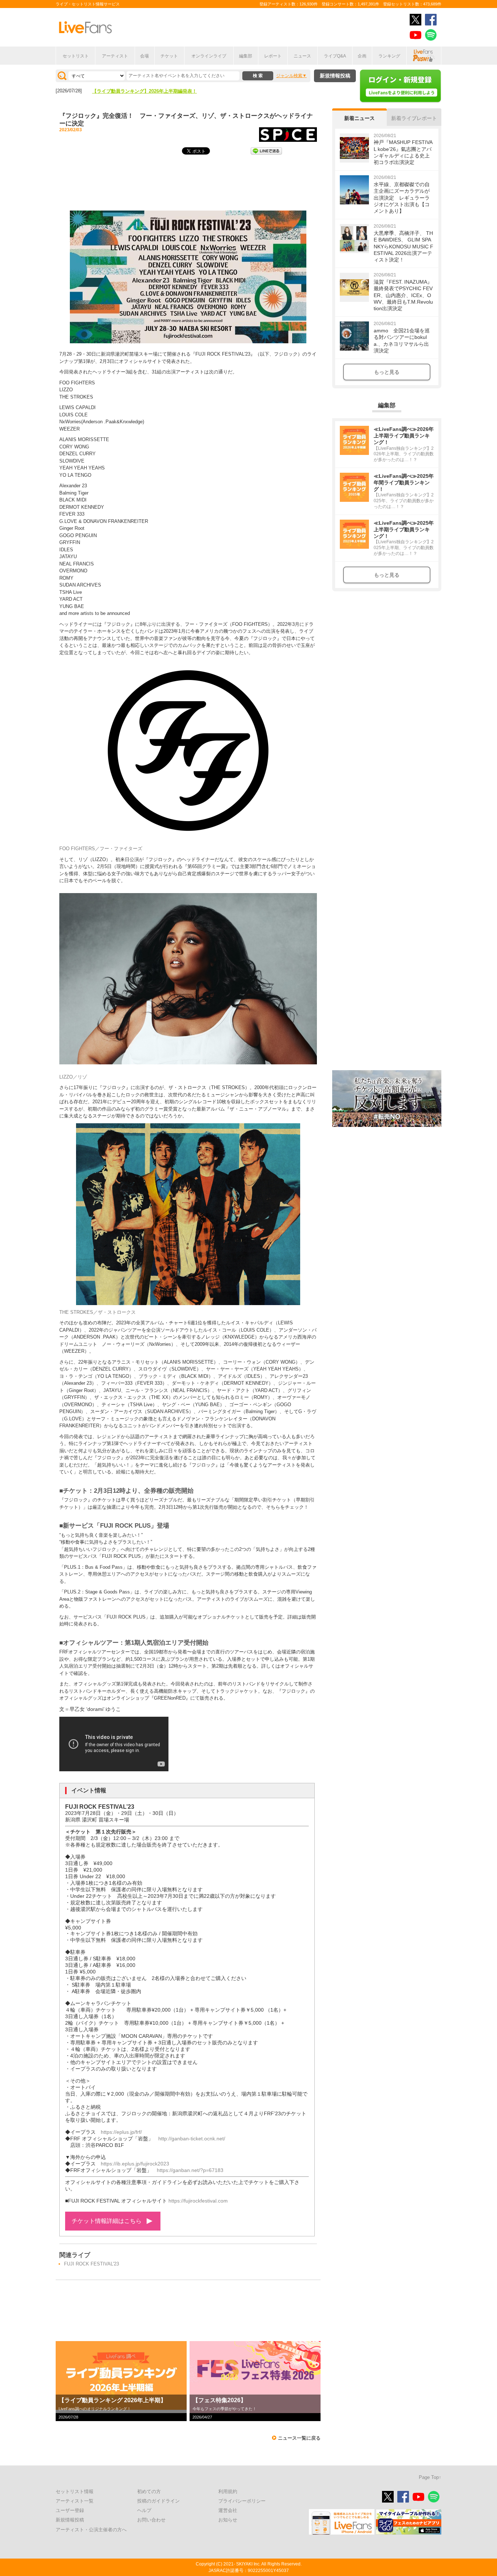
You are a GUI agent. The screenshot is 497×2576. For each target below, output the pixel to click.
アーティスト (115, 56)
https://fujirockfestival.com (198, 2201)
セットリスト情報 (75, 2491)
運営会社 (228, 2510)
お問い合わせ (151, 2520)
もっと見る (387, 372)
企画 (362, 56)
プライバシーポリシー (242, 2501)
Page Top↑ (430, 2477)
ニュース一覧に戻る (299, 2438)
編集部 (246, 56)
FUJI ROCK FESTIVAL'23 (92, 2264)
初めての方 (149, 2491)
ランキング (389, 56)
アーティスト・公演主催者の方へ (91, 2530)
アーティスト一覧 (75, 2501)
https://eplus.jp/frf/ (121, 2132)
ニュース (302, 56)
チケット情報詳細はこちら (107, 2221)
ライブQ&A (335, 56)
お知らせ (228, 2520)
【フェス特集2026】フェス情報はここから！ (140, 91)
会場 (144, 56)
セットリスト (76, 56)
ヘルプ (144, 2510)
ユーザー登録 (70, 2510)
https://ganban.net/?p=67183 (190, 2170)
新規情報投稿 (335, 76)
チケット (169, 56)
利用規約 (228, 2491)
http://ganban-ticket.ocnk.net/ (192, 2139)
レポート (273, 56)
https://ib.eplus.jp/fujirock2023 (135, 2164)
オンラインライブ (209, 56)
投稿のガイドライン (158, 2501)
